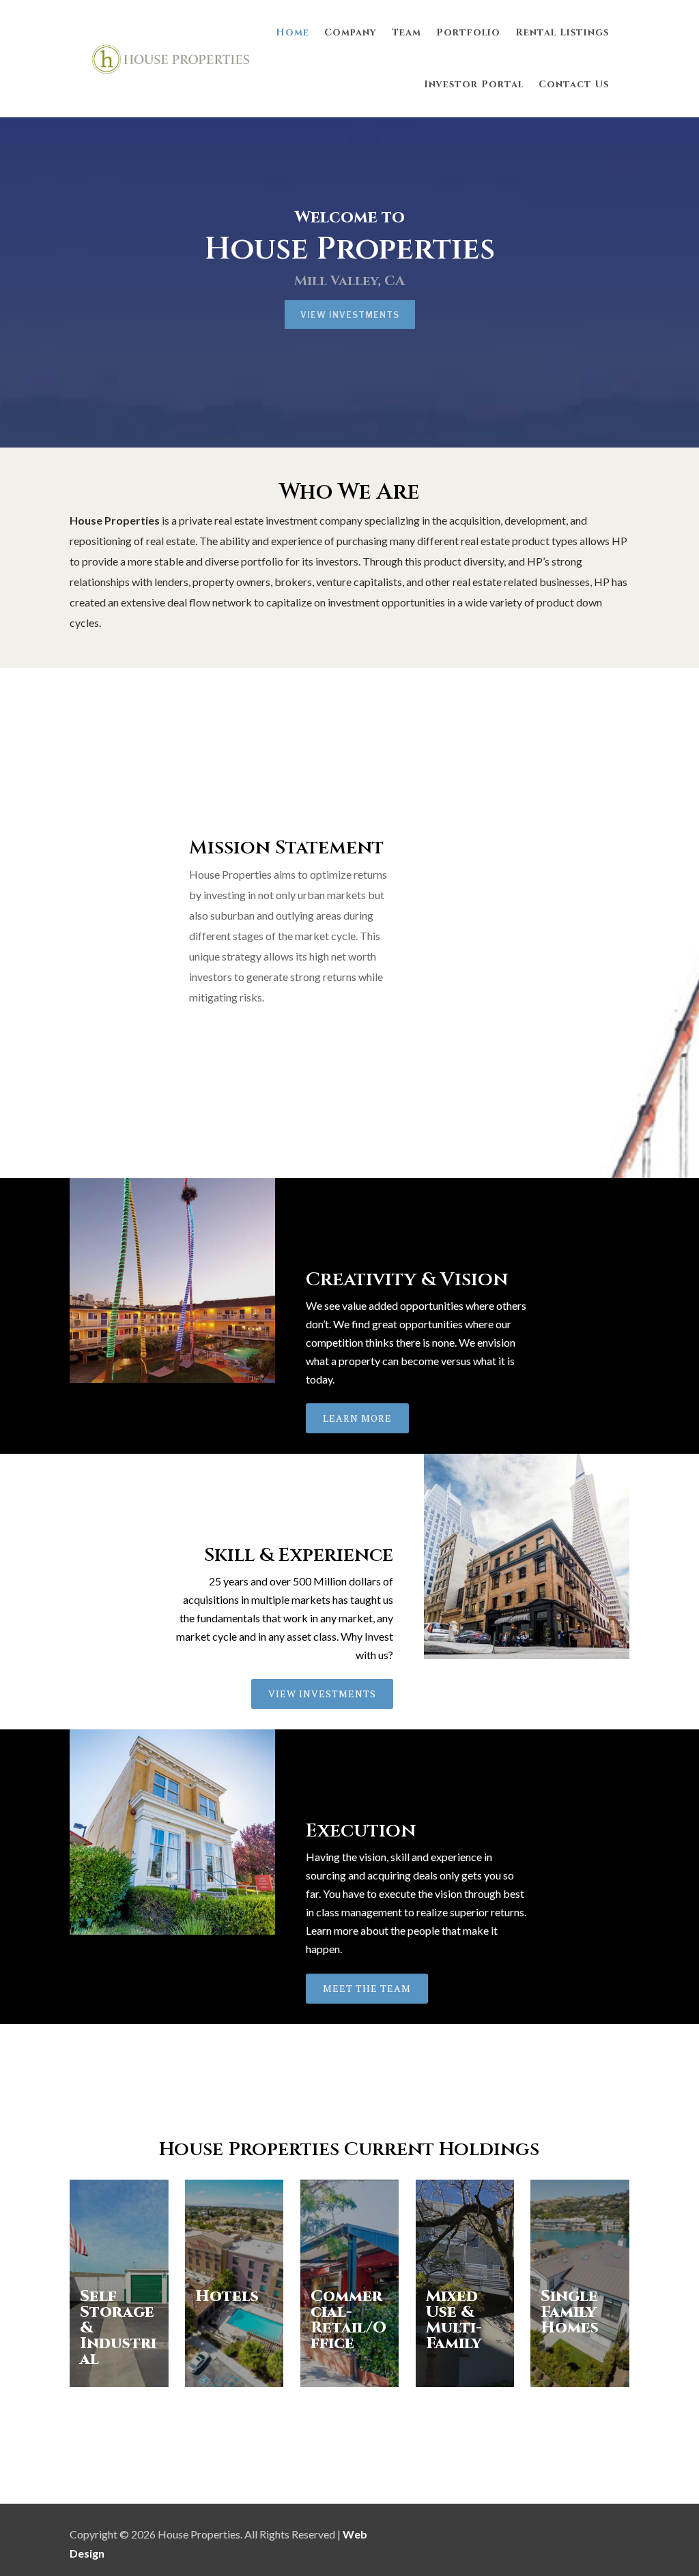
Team (406, 32)
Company (351, 32)
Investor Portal (474, 84)
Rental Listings (562, 32)
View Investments (350, 315)
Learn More (357, 1418)
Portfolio (468, 32)
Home (293, 32)
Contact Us (574, 84)
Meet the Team (367, 1988)
